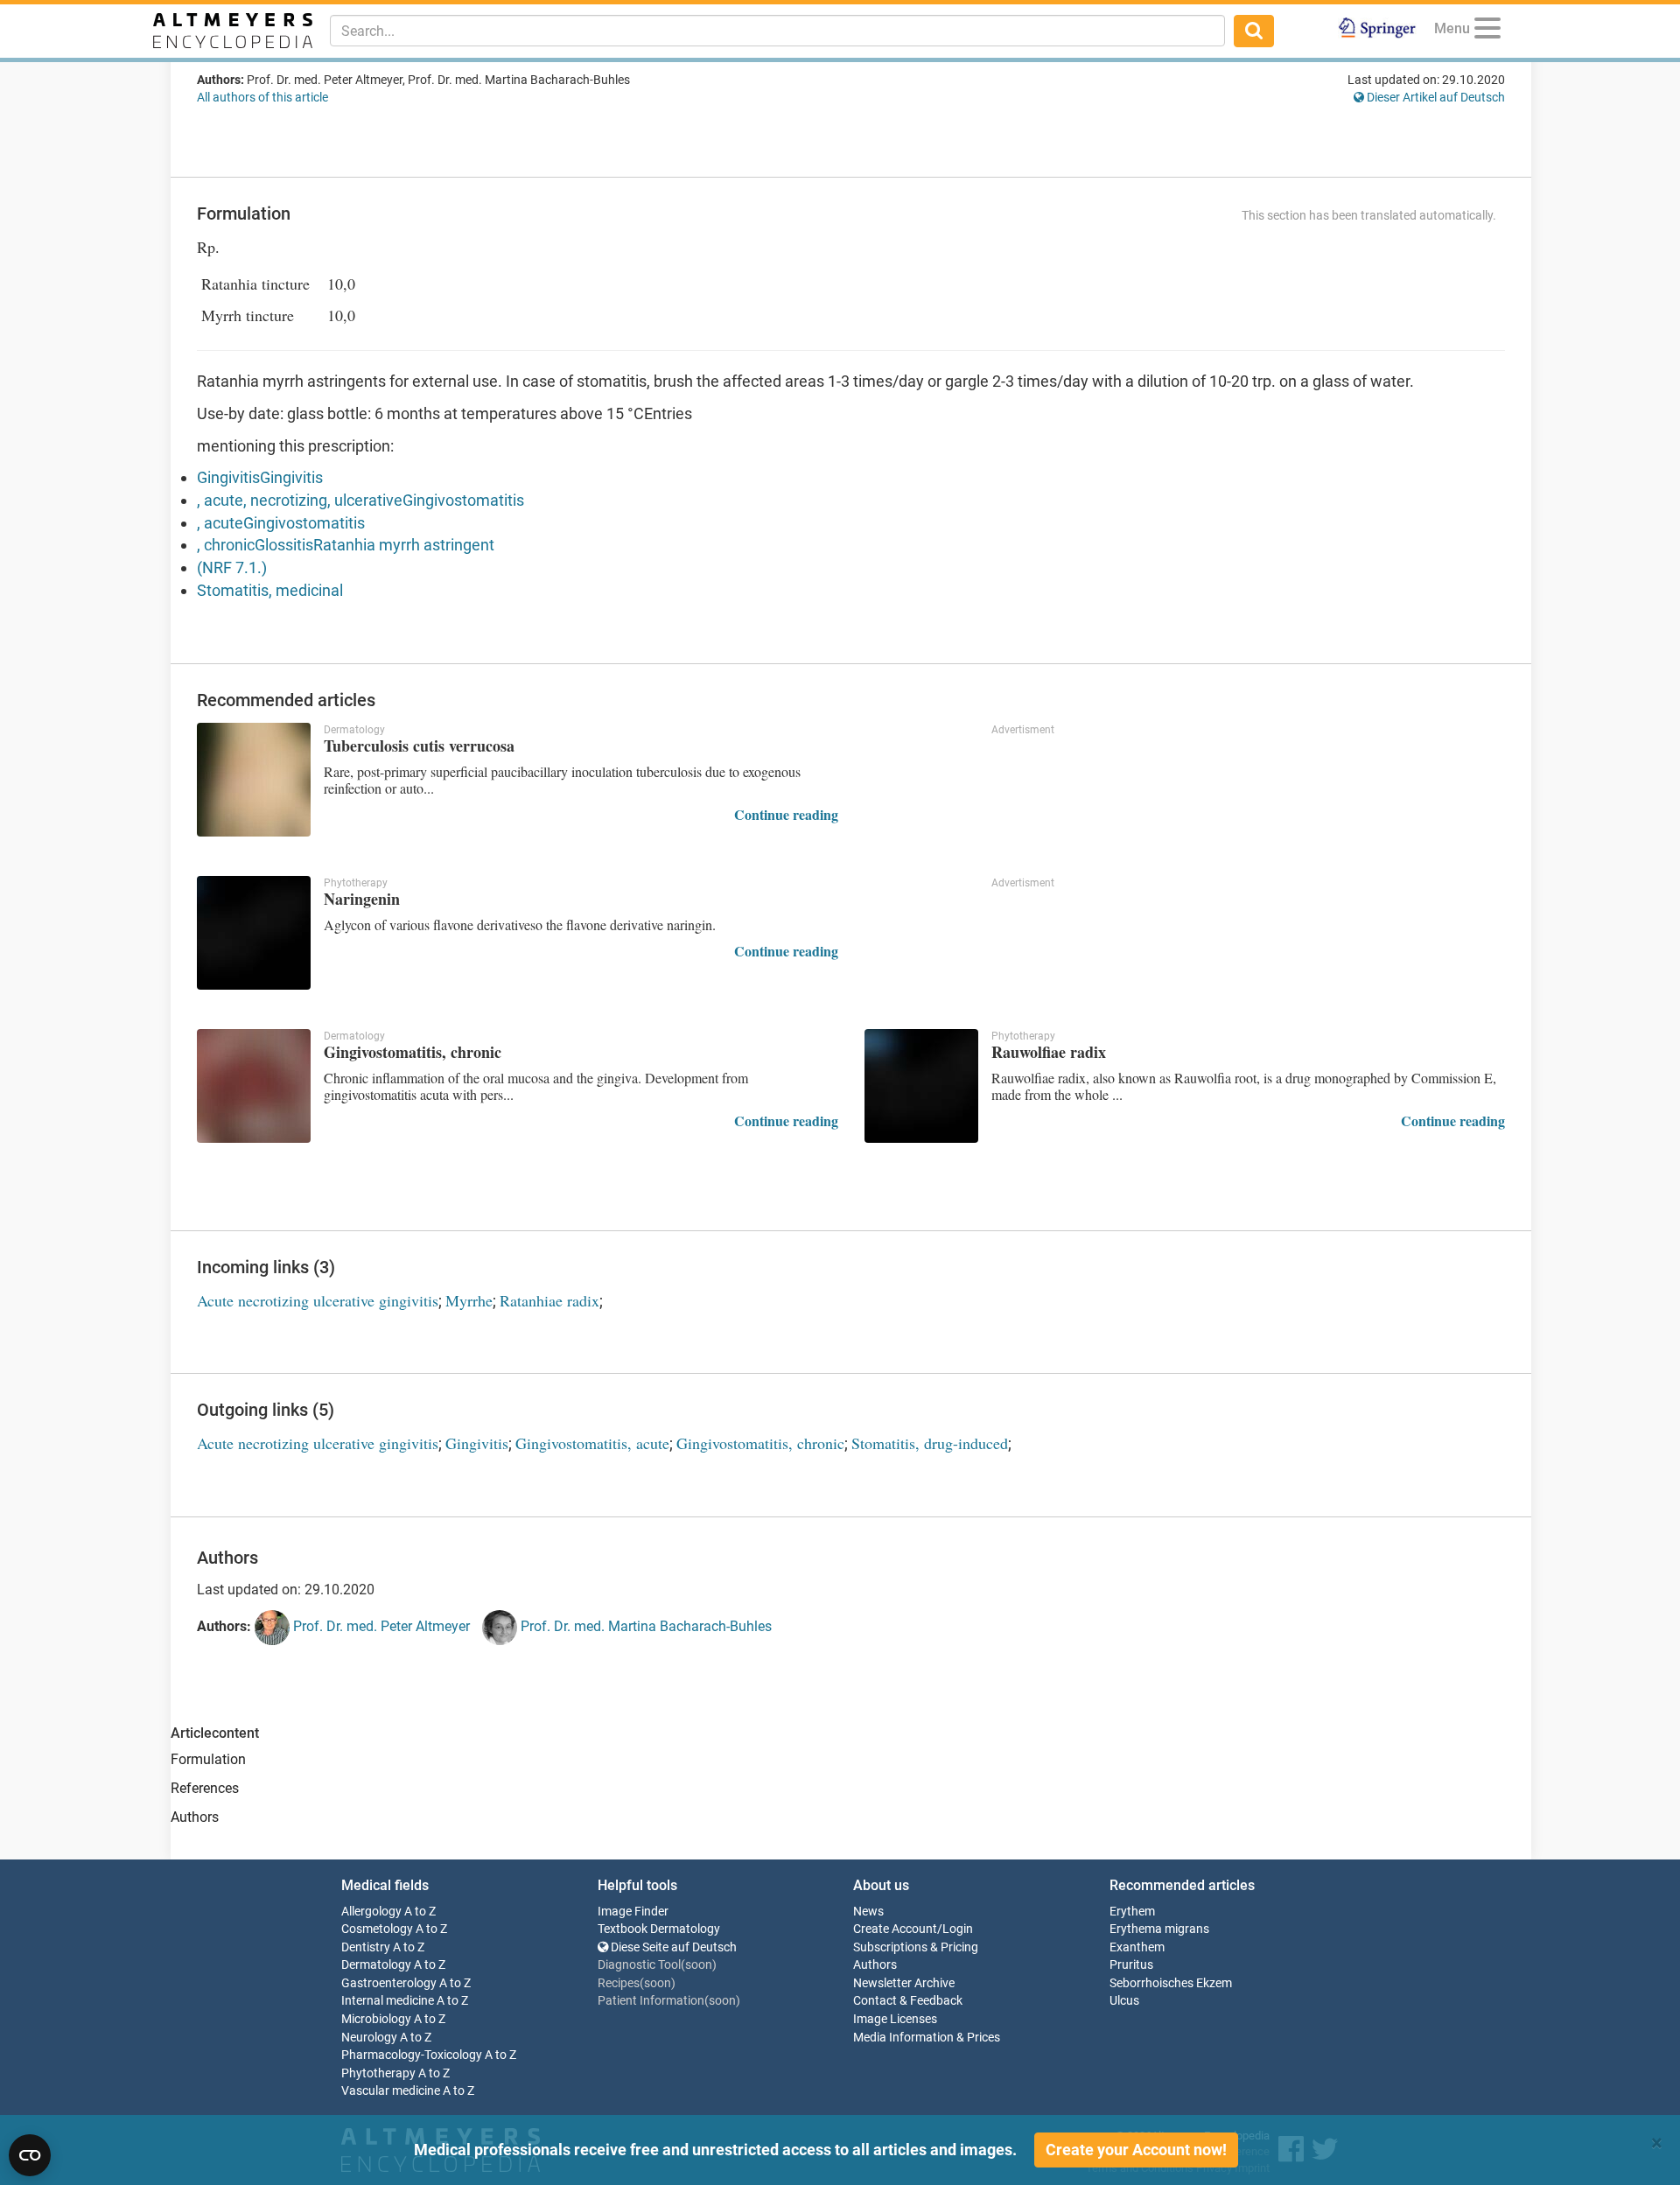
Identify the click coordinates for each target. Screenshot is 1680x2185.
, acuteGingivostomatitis (281, 523)
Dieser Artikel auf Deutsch (1435, 97)
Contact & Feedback (908, 2001)
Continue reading (786, 814)
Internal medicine (388, 2001)
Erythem (1132, 1912)
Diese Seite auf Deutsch (672, 1947)
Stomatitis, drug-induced (930, 1443)
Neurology (369, 2038)
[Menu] (1487, 31)
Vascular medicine (391, 2091)
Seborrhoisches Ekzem (1171, 1983)
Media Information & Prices (927, 2038)
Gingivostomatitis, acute (592, 1443)
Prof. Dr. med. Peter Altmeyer (380, 1626)
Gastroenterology (389, 1983)
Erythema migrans (1159, 1929)
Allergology (371, 1912)
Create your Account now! (1136, 2150)
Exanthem (1137, 1947)
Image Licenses (895, 2019)
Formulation (208, 1759)
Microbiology (376, 2019)
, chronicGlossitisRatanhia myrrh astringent (346, 545)
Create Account (895, 1929)
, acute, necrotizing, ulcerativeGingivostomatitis (360, 500)
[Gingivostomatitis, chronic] (254, 1086)
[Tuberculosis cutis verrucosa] (254, 780)
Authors (195, 1817)
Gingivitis (477, 1443)
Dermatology (376, 1965)
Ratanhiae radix (549, 1300)
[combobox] (777, 31)
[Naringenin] (254, 933)
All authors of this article (262, 97)
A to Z (420, 1912)
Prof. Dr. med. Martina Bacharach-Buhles (644, 1626)
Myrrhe (469, 1300)
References (205, 1788)
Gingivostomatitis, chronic (760, 1443)
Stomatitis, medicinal (270, 590)
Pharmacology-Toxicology (412, 2055)
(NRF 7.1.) (232, 567)
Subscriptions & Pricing (916, 1947)
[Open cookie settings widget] (30, 2155)
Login (958, 1929)
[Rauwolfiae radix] (921, 1086)
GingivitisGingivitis (260, 477)
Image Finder (633, 1912)
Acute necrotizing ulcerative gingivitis (318, 1300)
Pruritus (1131, 1965)
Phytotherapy (378, 2073)
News (868, 1912)
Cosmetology (377, 1929)
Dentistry (366, 1947)
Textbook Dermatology (659, 1929)
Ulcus (1124, 2001)
